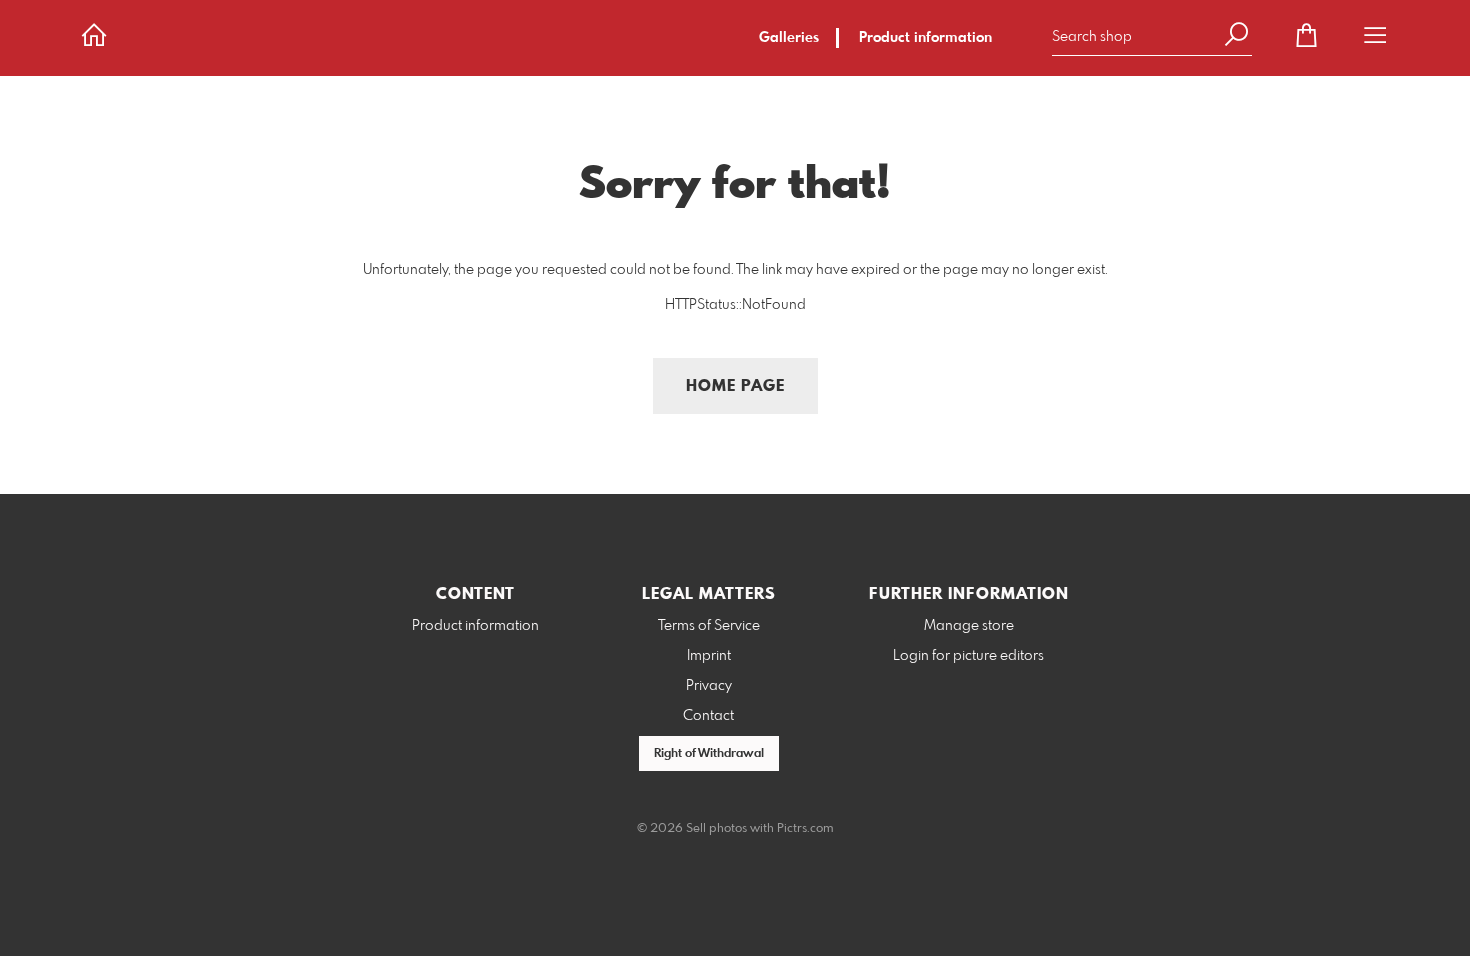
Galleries (789, 38)
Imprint (709, 656)
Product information (925, 38)
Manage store (969, 626)
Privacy (709, 686)
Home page (735, 386)
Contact (708, 716)
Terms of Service (709, 626)
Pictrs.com (805, 829)
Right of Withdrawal (709, 754)
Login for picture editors (968, 656)
